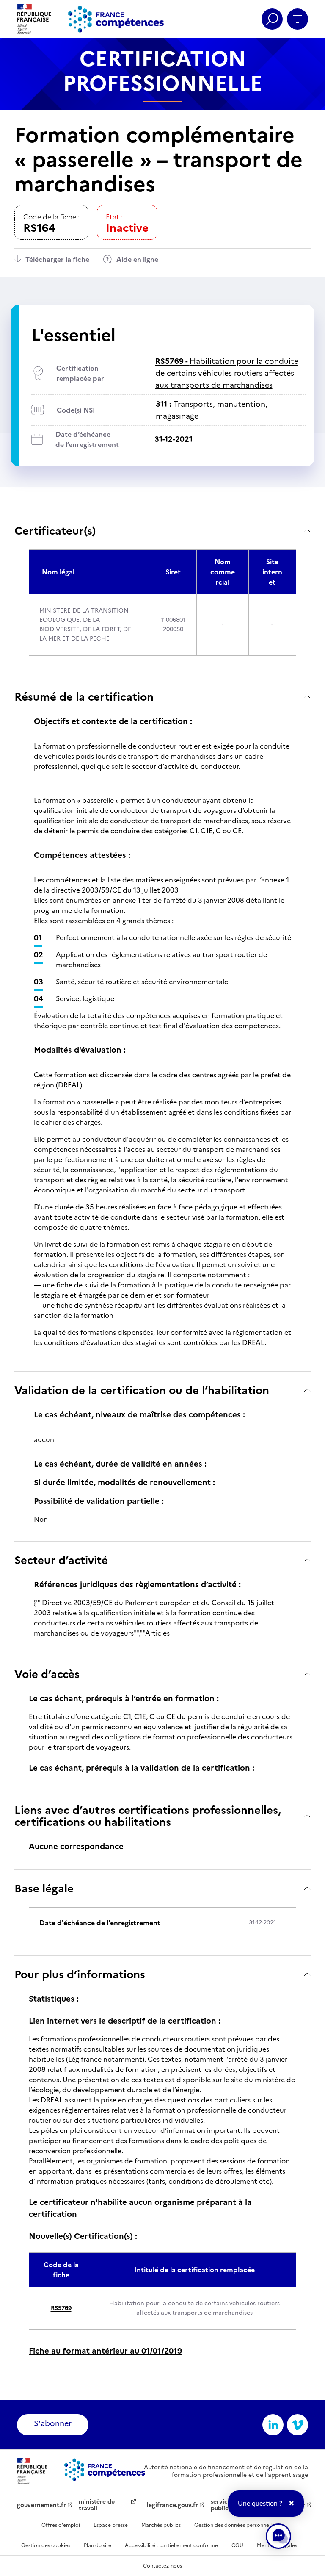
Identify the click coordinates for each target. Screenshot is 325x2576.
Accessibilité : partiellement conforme (171, 2545)
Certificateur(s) (55, 531)
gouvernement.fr (41, 2505)
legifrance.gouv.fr (172, 2505)
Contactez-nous (162, 2566)
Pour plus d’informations (80, 1974)
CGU (237, 2545)
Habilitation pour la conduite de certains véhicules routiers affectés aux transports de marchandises (227, 373)
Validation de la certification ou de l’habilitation (142, 1390)
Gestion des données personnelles (235, 2525)
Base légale (44, 1888)
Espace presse (111, 2525)
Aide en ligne (137, 259)
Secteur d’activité (61, 1560)
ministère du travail (97, 2505)
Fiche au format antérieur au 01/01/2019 (105, 2351)
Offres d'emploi (61, 2525)
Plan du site (98, 2545)
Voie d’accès (47, 1674)
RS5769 (61, 2308)
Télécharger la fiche (57, 259)
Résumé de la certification (84, 697)
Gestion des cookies (46, 2545)
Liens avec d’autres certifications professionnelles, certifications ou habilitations (148, 1816)
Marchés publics (161, 2525)
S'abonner (53, 2423)
